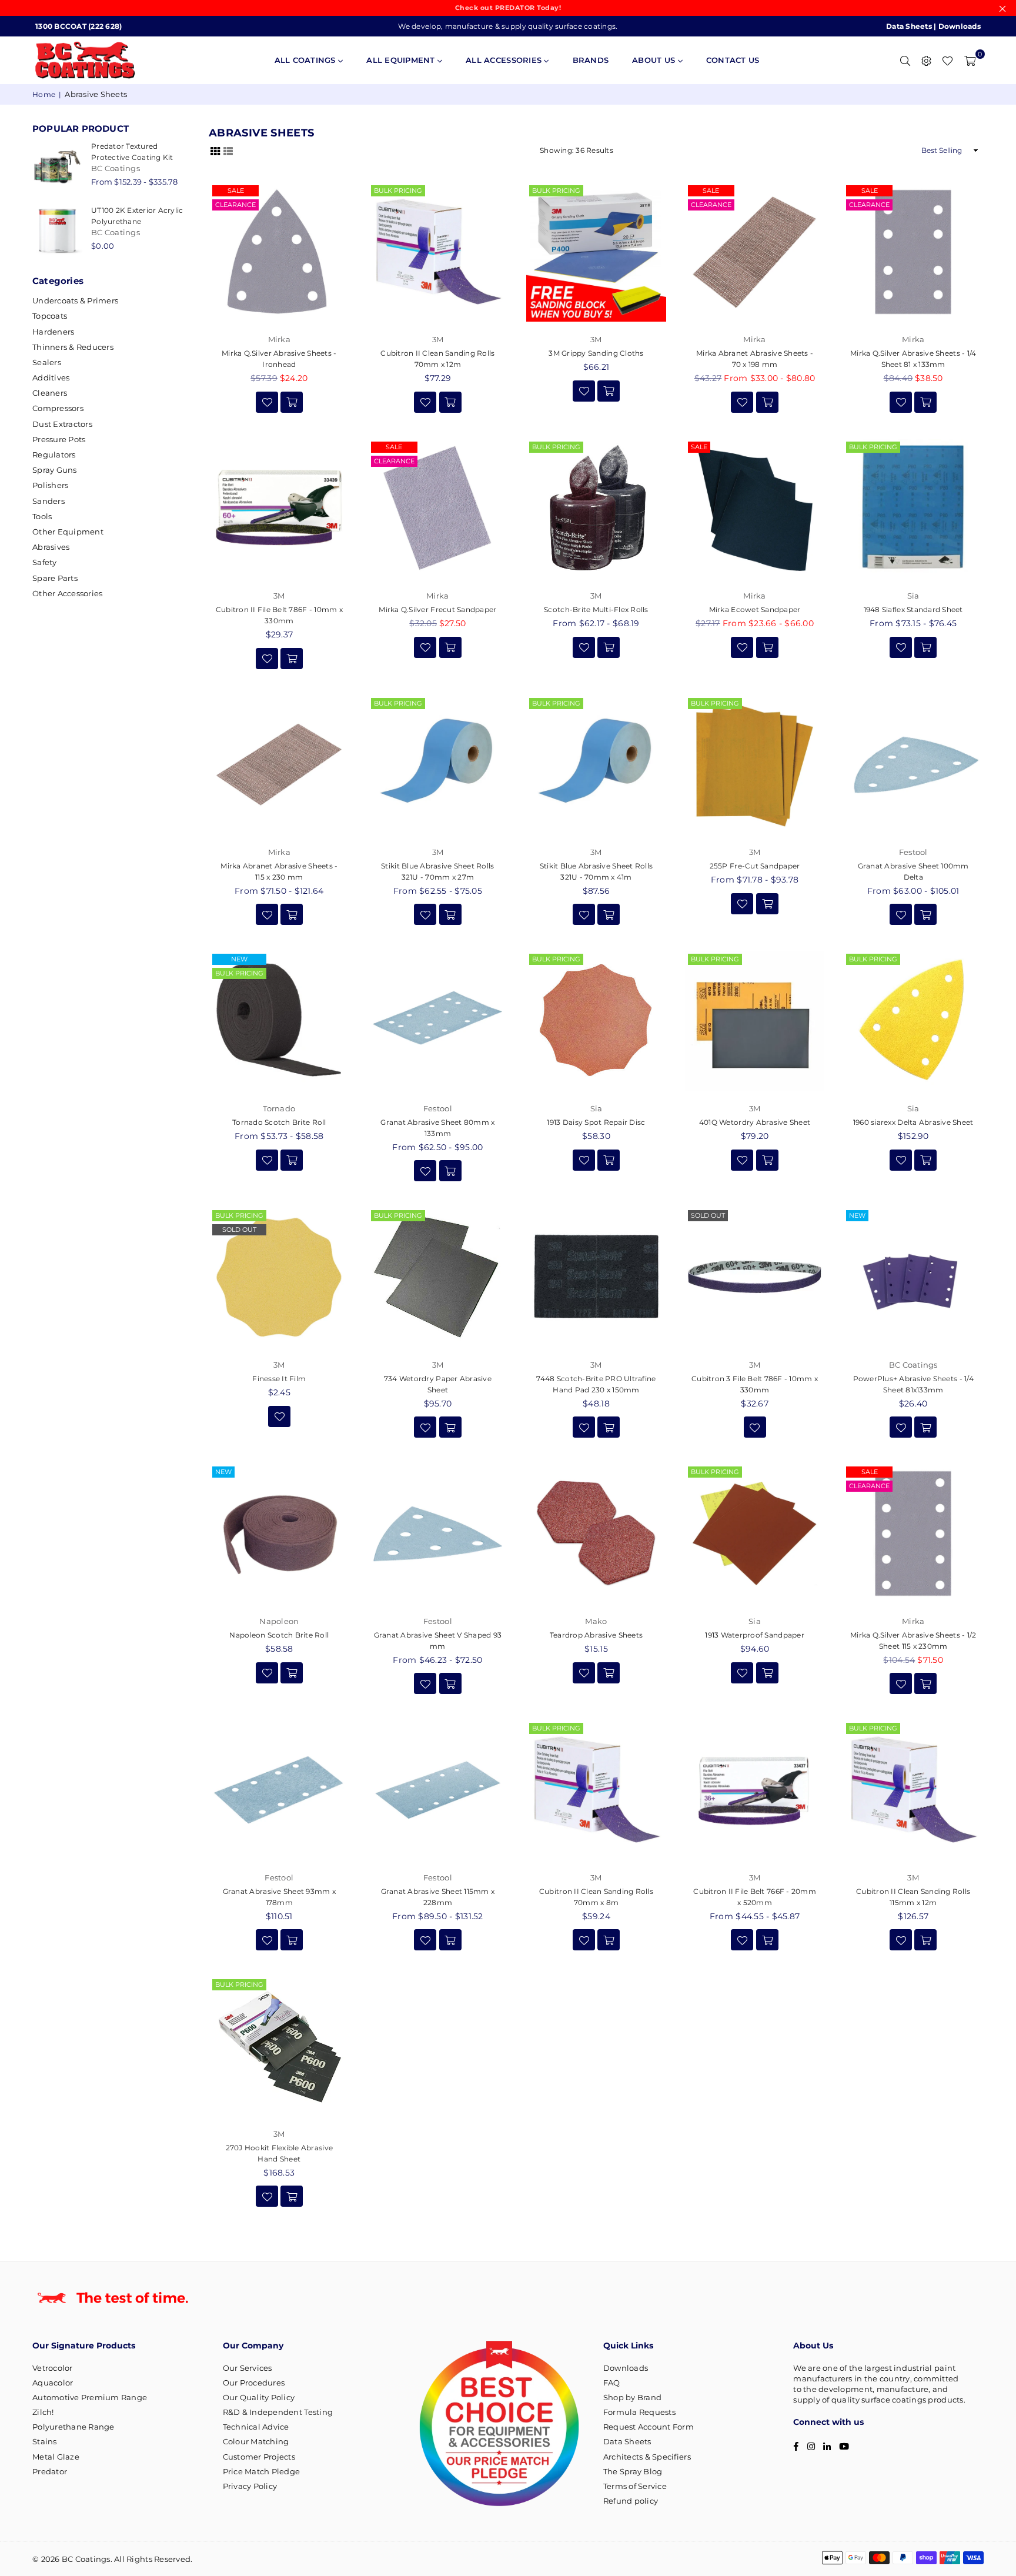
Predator (50, 2471)
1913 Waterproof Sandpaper (755, 1635)
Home (44, 94)
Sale (236, 191)
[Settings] (926, 60)
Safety (45, 562)
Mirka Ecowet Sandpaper (755, 609)
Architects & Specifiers (647, 2457)
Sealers (47, 362)
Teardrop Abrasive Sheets (596, 1635)
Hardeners (53, 332)
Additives (51, 377)
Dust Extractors (62, 424)
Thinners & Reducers (73, 347)
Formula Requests (639, 2412)
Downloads (960, 26)
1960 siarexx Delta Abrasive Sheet (913, 1122)
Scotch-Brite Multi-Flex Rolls (596, 609)
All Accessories (505, 60)
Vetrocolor (53, 2368)
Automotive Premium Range (90, 2397)
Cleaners (50, 393)
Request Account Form (649, 2427)
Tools (42, 516)
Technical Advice (256, 2427)
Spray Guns (55, 470)
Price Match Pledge (262, 2471)
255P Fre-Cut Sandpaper (755, 866)
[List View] (228, 151)
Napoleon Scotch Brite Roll (279, 1635)
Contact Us (733, 60)
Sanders (49, 501)
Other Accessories (67, 593)
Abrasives (51, 547)
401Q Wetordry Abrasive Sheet (755, 1122)
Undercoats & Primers (75, 300)
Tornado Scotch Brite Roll (279, 1122)
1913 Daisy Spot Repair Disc (596, 1122)
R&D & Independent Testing (278, 2412)
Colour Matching (256, 2441)
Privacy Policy (250, 2486)
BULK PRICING (398, 191)
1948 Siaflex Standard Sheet (913, 609)
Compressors (58, 408)
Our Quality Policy (259, 2397)
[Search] (905, 60)
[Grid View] (215, 151)
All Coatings (306, 60)
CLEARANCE (235, 205)
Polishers (50, 485)
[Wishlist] (948, 60)
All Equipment (402, 60)
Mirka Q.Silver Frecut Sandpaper (437, 609)
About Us (655, 60)
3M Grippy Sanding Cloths (596, 353)
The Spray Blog (633, 2471)
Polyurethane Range (73, 2427)
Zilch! (43, 2412)
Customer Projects (259, 2457)
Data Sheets (909, 26)
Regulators (54, 455)
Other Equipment (68, 532)
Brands (591, 60)
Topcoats (50, 316)
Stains (45, 2441)
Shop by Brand (632, 2397)
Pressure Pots (59, 439)
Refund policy (631, 2501)
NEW (239, 959)
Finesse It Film (279, 1379)
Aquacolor (53, 2383)
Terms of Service (635, 2486)
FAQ (612, 2383)
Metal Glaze (56, 2457)
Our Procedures (254, 2383)
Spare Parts (55, 578)
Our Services (248, 2368)
